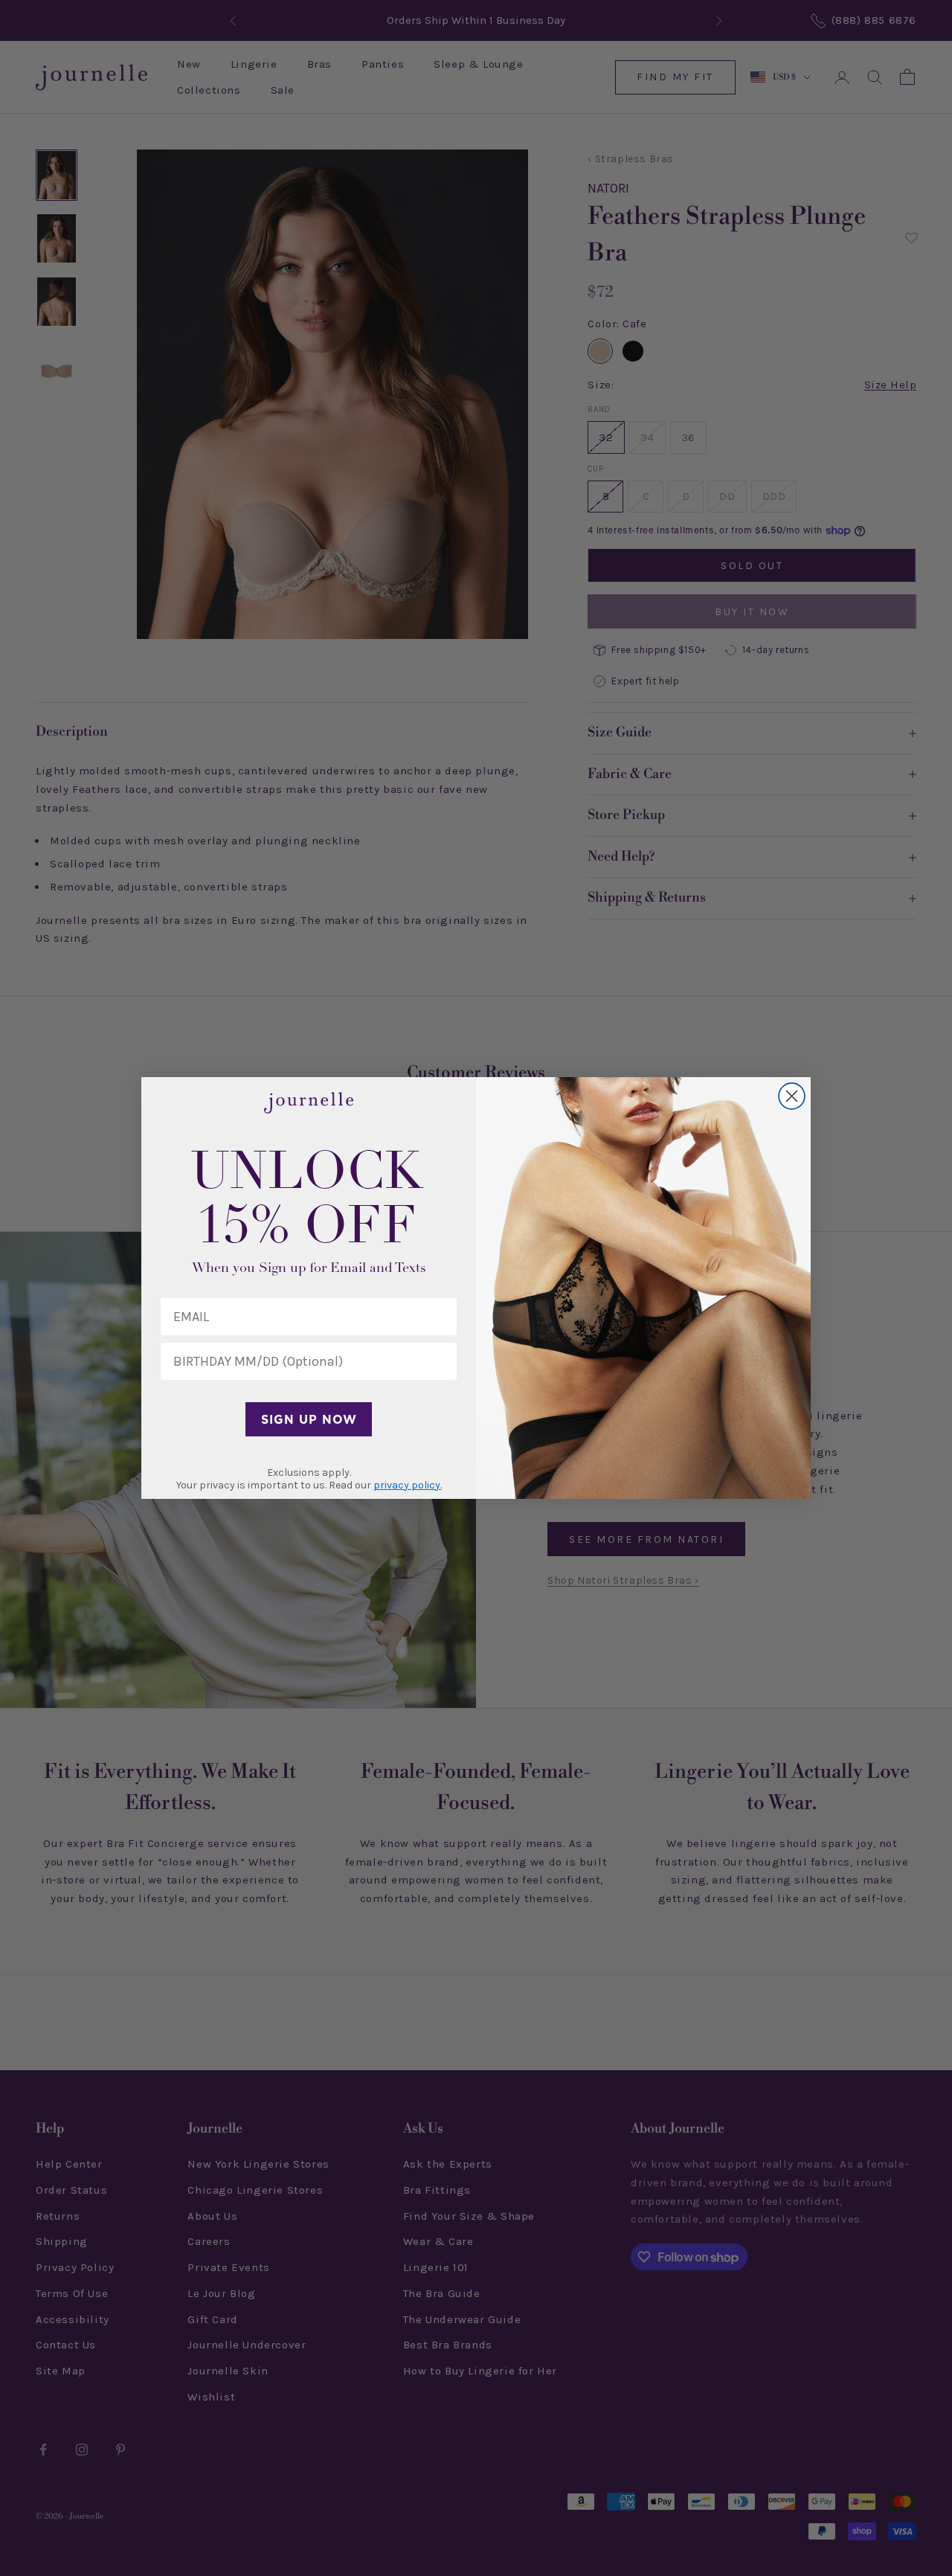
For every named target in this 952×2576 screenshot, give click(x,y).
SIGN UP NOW (309, 1419)
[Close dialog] (792, 1096)
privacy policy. (408, 1485)
